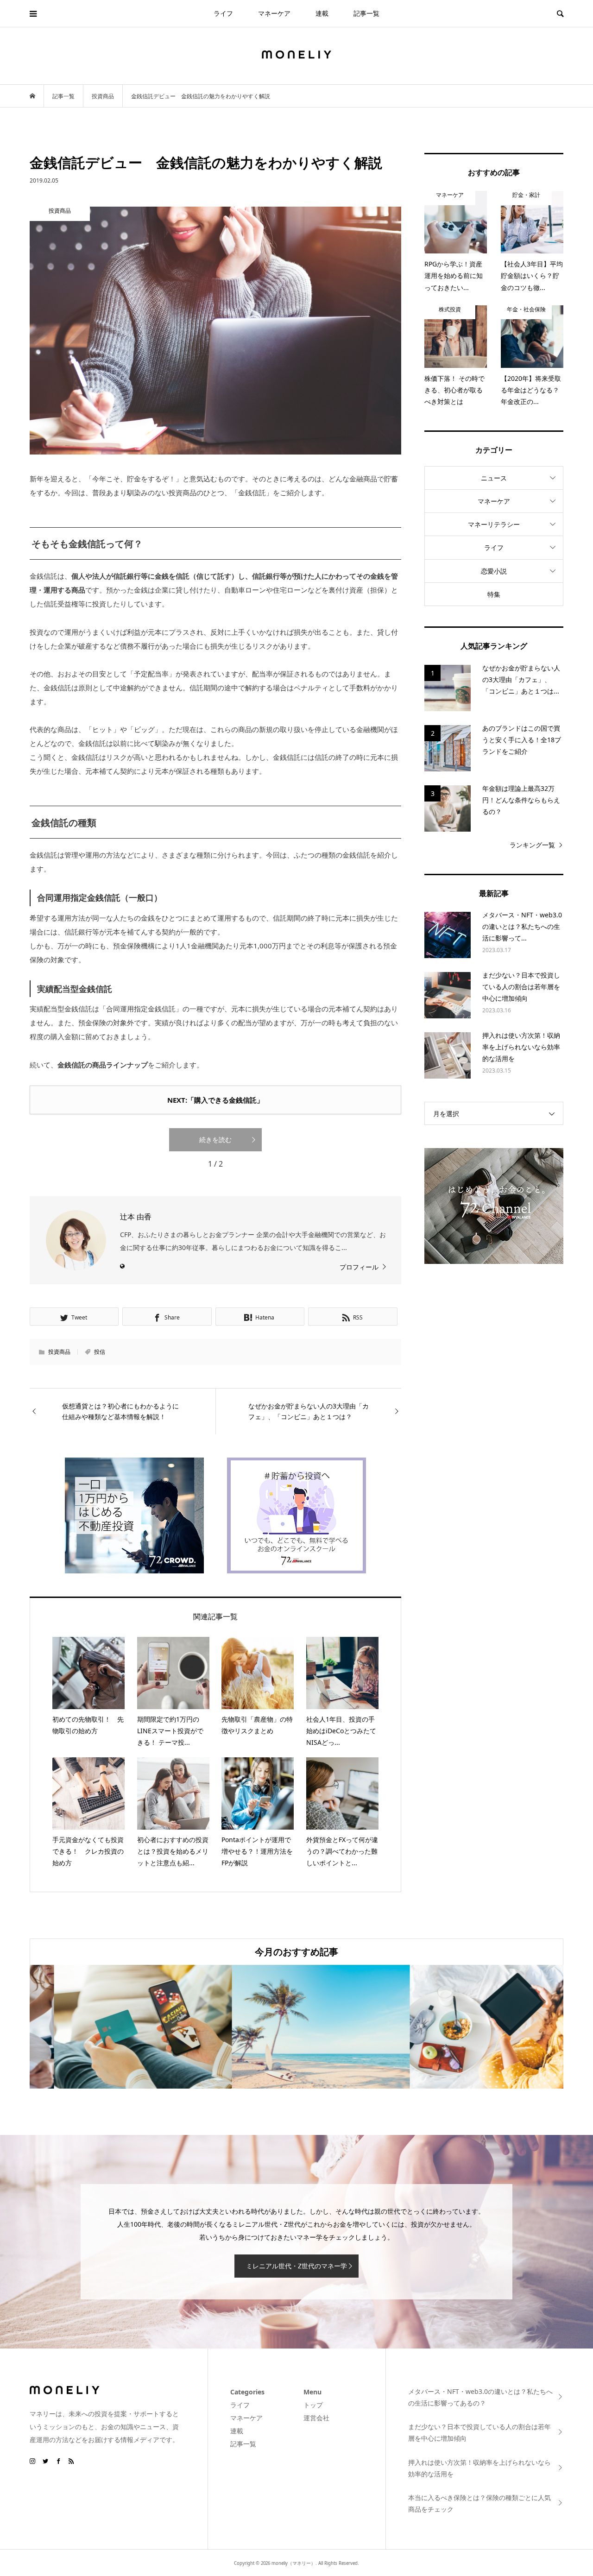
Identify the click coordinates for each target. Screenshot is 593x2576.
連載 (322, 13)
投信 (100, 1352)
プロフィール (359, 1267)
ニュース (494, 478)
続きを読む (215, 1140)
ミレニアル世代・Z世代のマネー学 (296, 2266)
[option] (119, 2027)
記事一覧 (366, 13)
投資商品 (59, 1352)
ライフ (223, 13)
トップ (313, 2405)
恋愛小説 (494, 571)
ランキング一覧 (532, 845)
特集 (494, 594)
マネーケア (274, 13)
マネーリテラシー (494, 524)
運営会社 (316, 2418)
